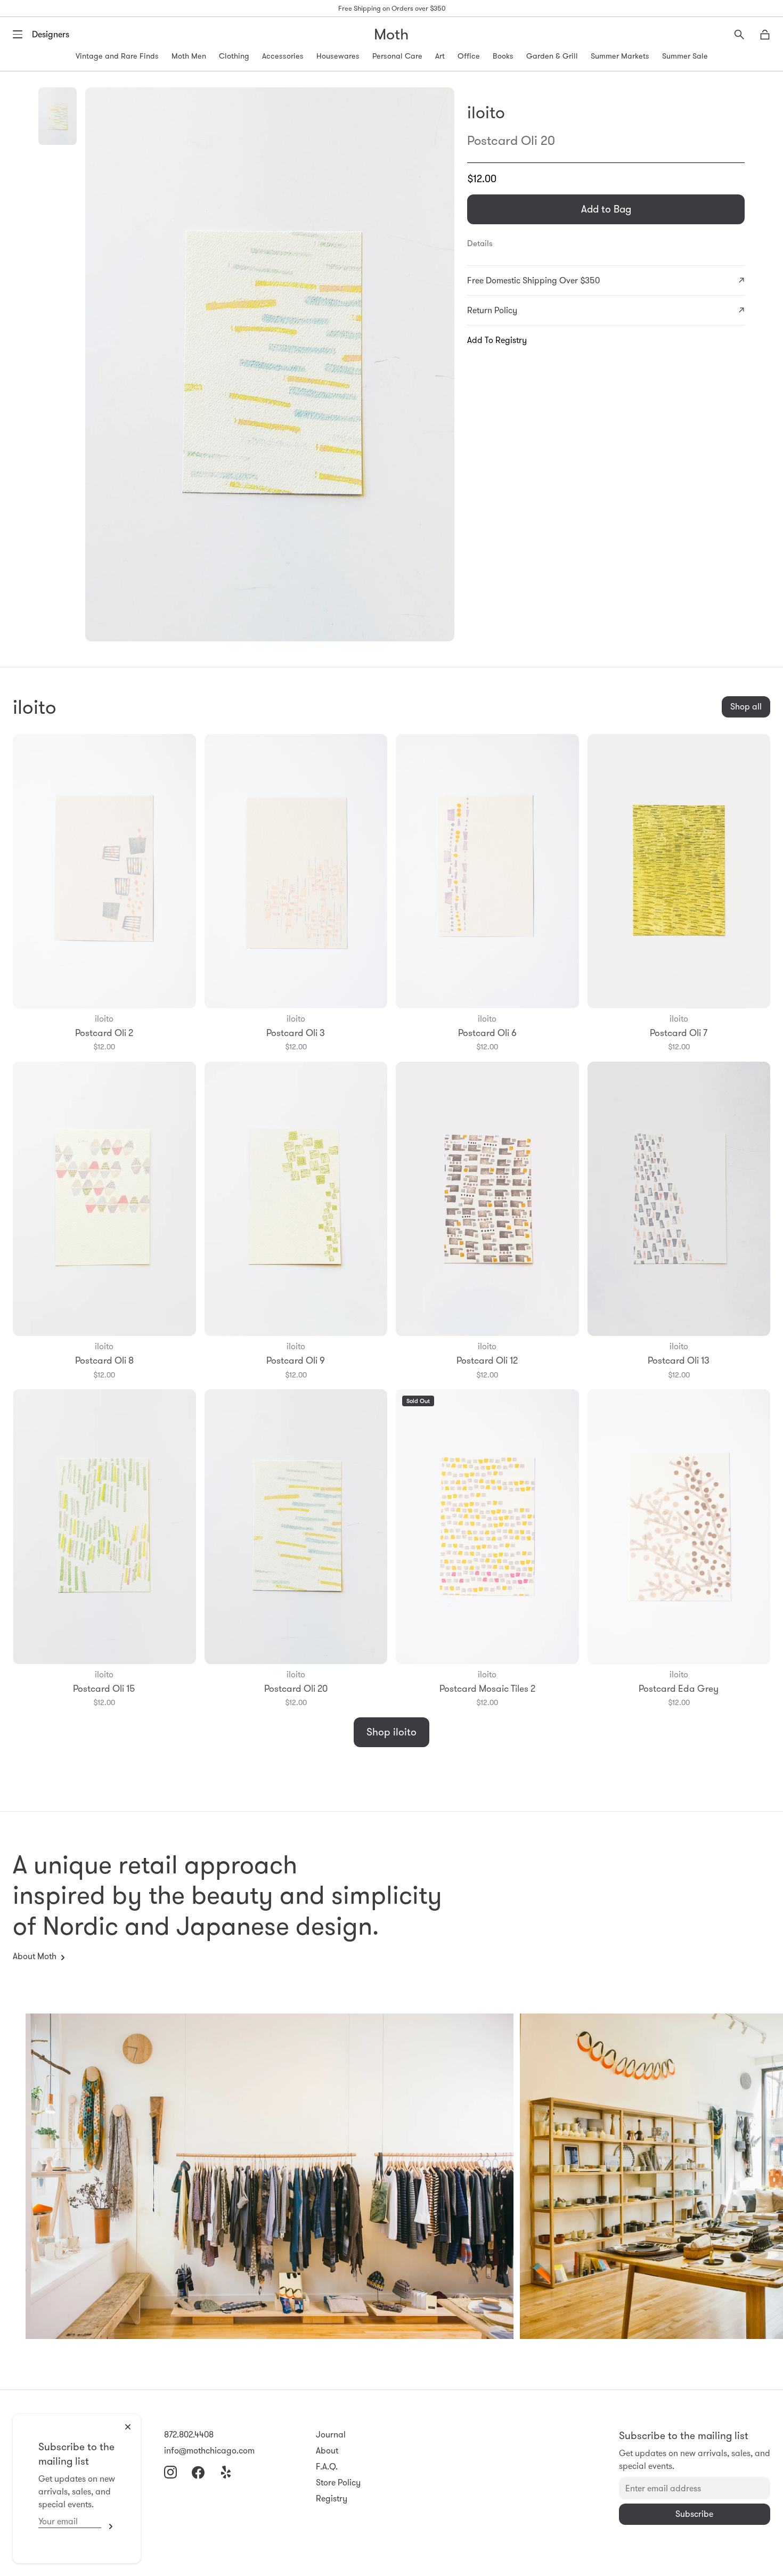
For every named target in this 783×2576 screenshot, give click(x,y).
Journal (331, 2435)
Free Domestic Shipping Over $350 (533, 280)
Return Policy (492, 310)
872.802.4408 (189, 2435)
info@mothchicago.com (209, 2451)
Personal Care (397, 56)
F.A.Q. (327, 2467)
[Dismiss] (128, 2427)
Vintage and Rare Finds (117, 56)
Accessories (283, 56)
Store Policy (338, 2483)
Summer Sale (685, 56)
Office (469, 56)
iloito (486, 112)
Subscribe (108, 2526)
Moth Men (189, 56)
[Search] (739, 35)
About (327, 2451)
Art (440, 56)
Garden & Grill (552, 56)
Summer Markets (620, 56)
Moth (391, 34)
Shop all (746, 707)
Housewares (338, 56)
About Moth (35, 1956)
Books (503, 56)
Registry (332, 2498)
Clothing (234, 56)
